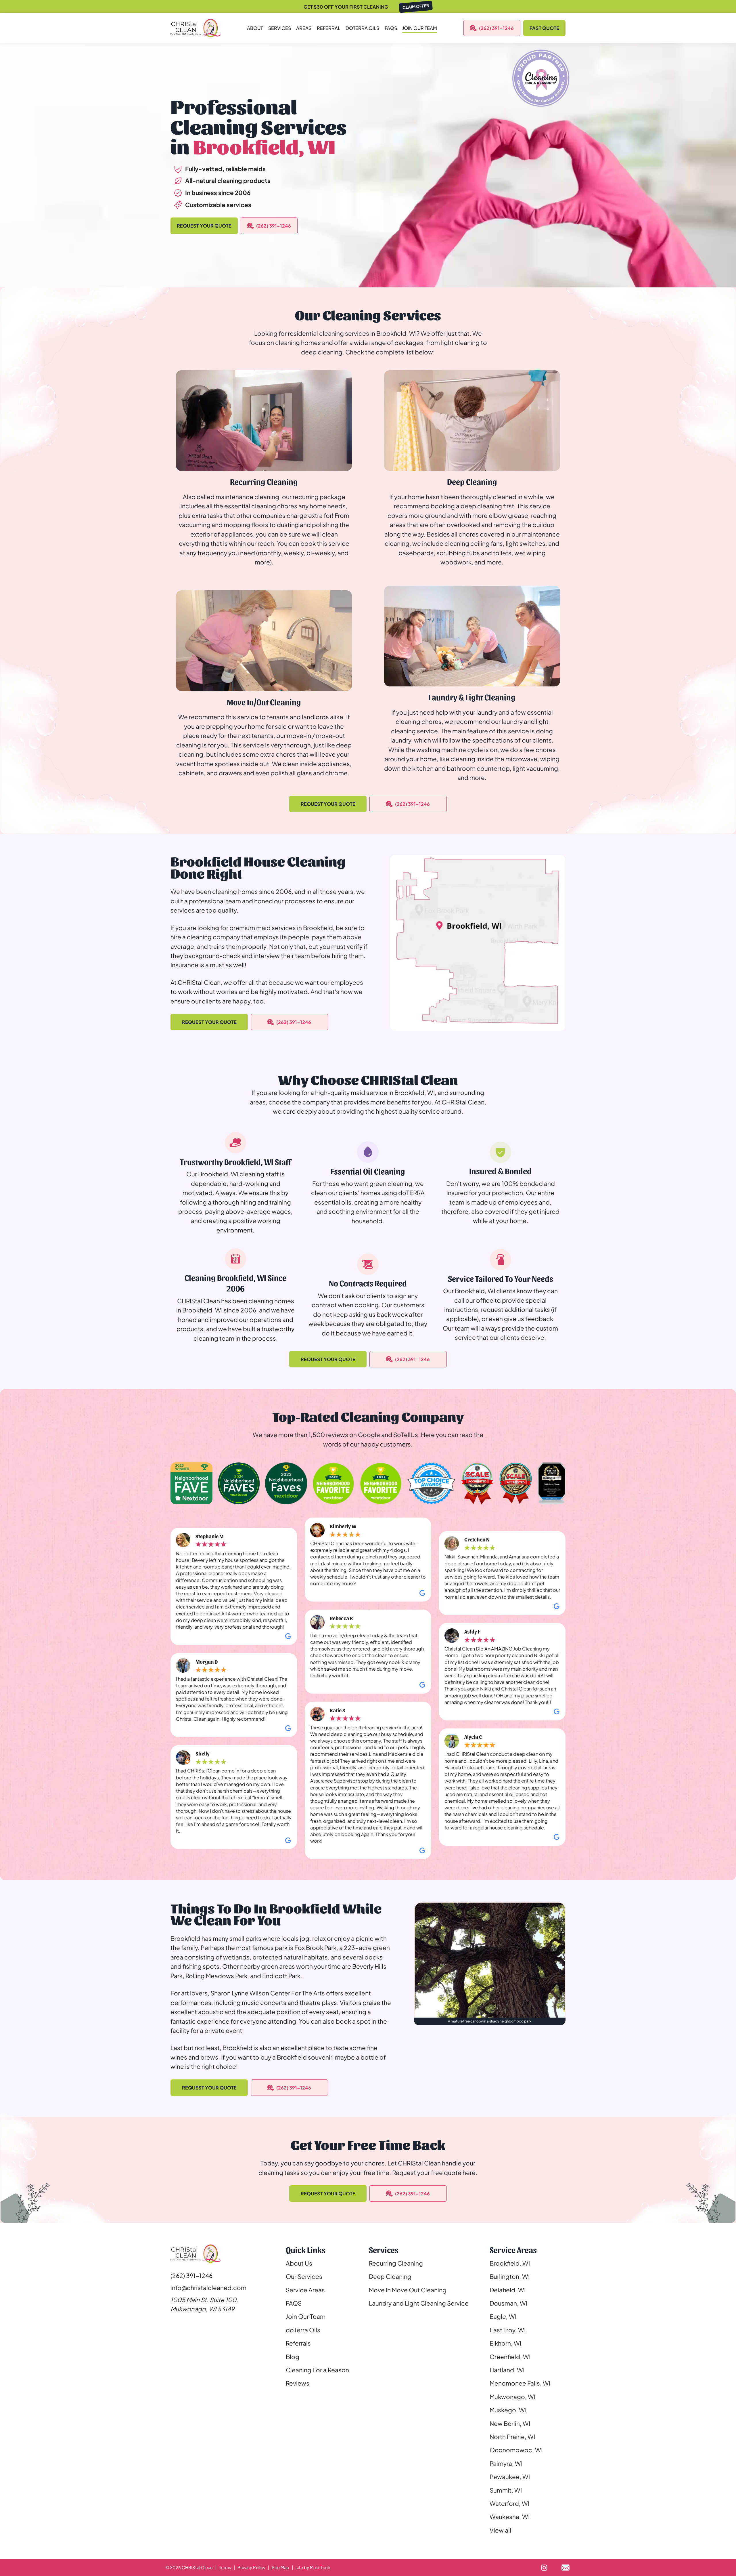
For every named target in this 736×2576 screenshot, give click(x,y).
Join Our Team (420, 28)
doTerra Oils (303, 2330)
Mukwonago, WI (512, 2397)
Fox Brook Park (315, 1948)
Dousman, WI (508, 2303)
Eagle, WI (503, 2316)
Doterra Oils (362, 28)
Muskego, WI (508, 2410)
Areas (304, 28)
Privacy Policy (251, 2567)
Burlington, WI (510, 2276)
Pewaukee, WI (510, 2477)
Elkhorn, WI (505, 2343)
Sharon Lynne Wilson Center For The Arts (268, 1993)
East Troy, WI (508, 2330)
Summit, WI (506, 2490)
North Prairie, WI (512, 2437)
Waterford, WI (509, 2503)
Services (280, 28)
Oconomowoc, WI (516, 2450)
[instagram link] (544, 2568)
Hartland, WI (507, 2370)
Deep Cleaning (390, 2276)
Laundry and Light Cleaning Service (419, 2303)
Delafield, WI (508, 2290)
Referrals (298, 2343)
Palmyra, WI (506, 2463)
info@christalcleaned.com (208, 2288)
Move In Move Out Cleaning (408, 2290)
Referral (329, 28)
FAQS (391, 28)
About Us (299, 2263)
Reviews (298, 2383)
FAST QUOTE (544, 28)
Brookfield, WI (510, 2263)
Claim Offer (416, 6)
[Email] (565, 2568)
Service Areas (305, 2290)
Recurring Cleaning (396, 2263)
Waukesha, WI (510, 2517)
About (255, 28)
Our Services (304, 2276)
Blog (293, 2357)
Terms (225, 2567)
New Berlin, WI (510, 2423)
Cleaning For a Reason (317, 2370)
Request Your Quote (204, 226)
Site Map (280, 2567)
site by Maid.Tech (313, 2567)
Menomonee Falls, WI (520, 2383)
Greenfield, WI (510, 2357)
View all (500, 2530)
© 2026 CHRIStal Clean (189, 2567)
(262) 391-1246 (496, 28)
